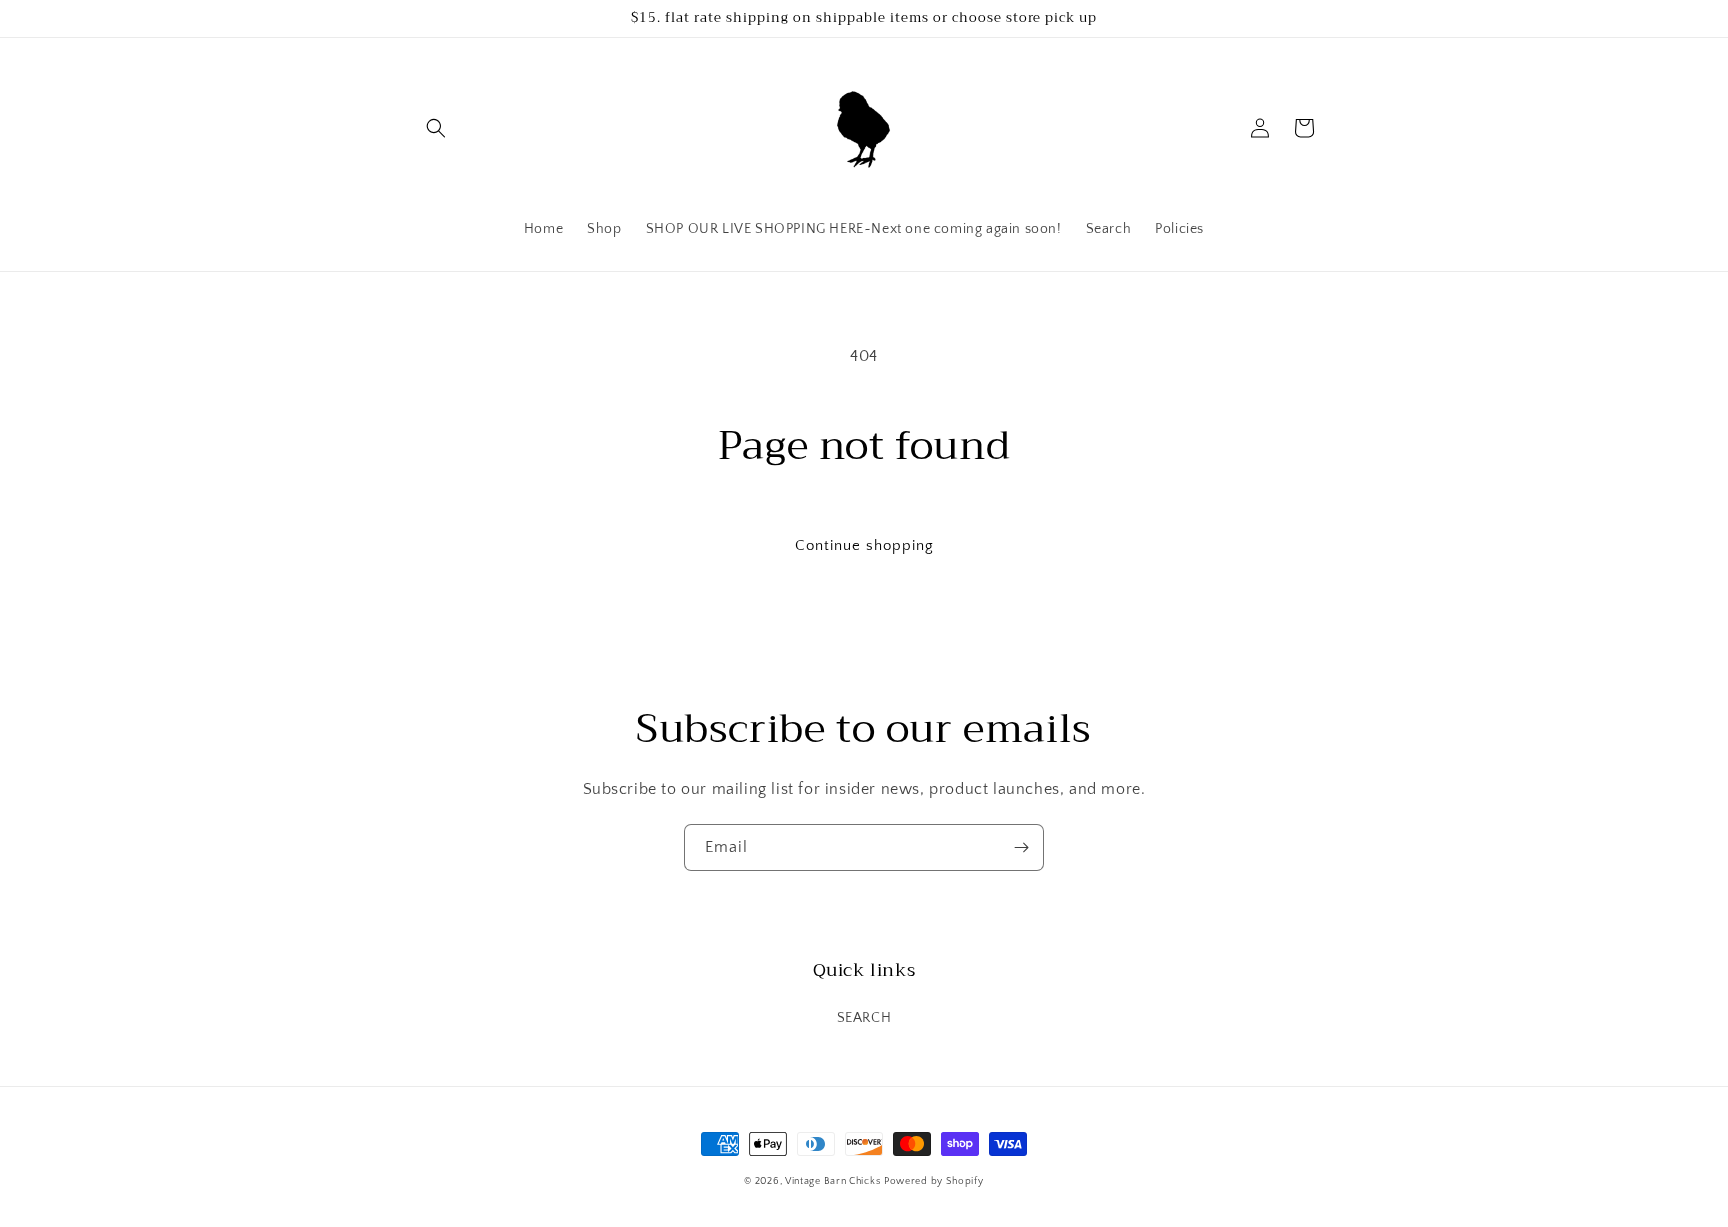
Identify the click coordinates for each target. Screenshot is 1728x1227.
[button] (436, 128)
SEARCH (864, 1018)
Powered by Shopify (934, 1181)
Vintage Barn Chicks (832, 1181)
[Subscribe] (1021, 847)
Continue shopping (864, 545)
